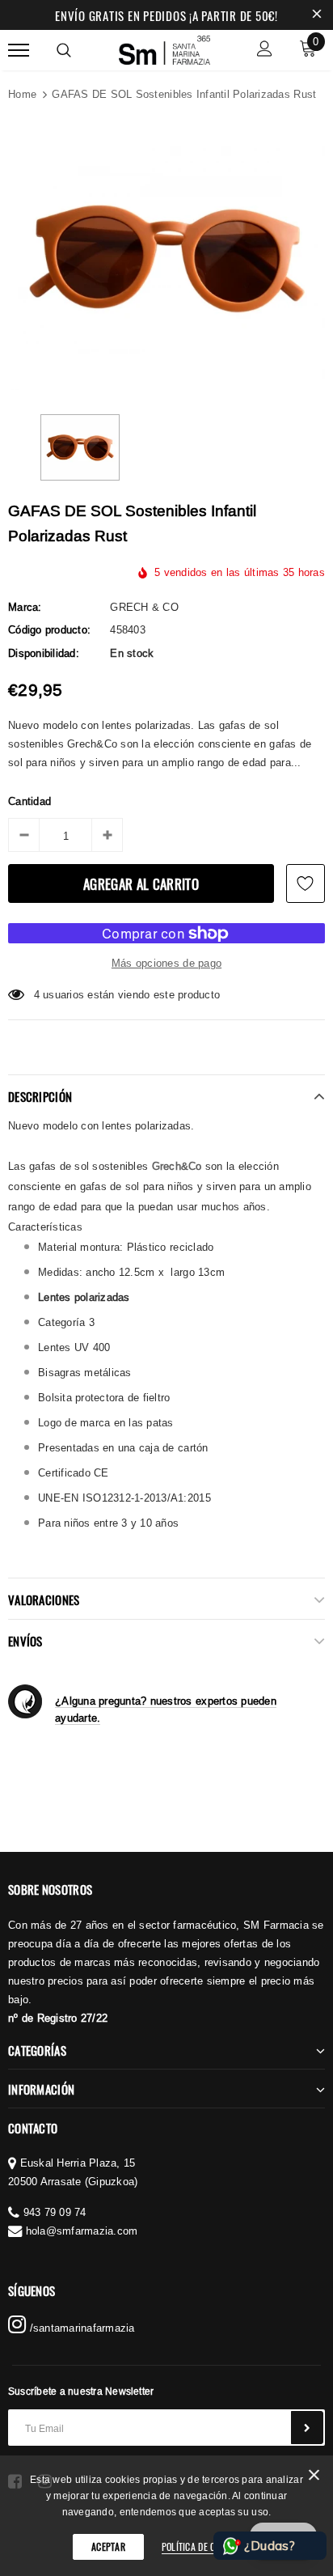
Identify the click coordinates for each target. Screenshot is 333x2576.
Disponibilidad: (44, 653)
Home (22, 94)
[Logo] (165, 48)
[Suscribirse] (307, 2428)
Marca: (25, 607)
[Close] (314, 2478)
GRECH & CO (144, 607)
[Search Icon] (64, 50)
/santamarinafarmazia (80, 2328)
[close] (317, 15)
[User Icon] (265, 51)
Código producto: (49, 629)
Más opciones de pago (166, 963)
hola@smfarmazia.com (82, 2231)
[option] (166, 258)
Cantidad (30, 801)
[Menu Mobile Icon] (19, 51)
